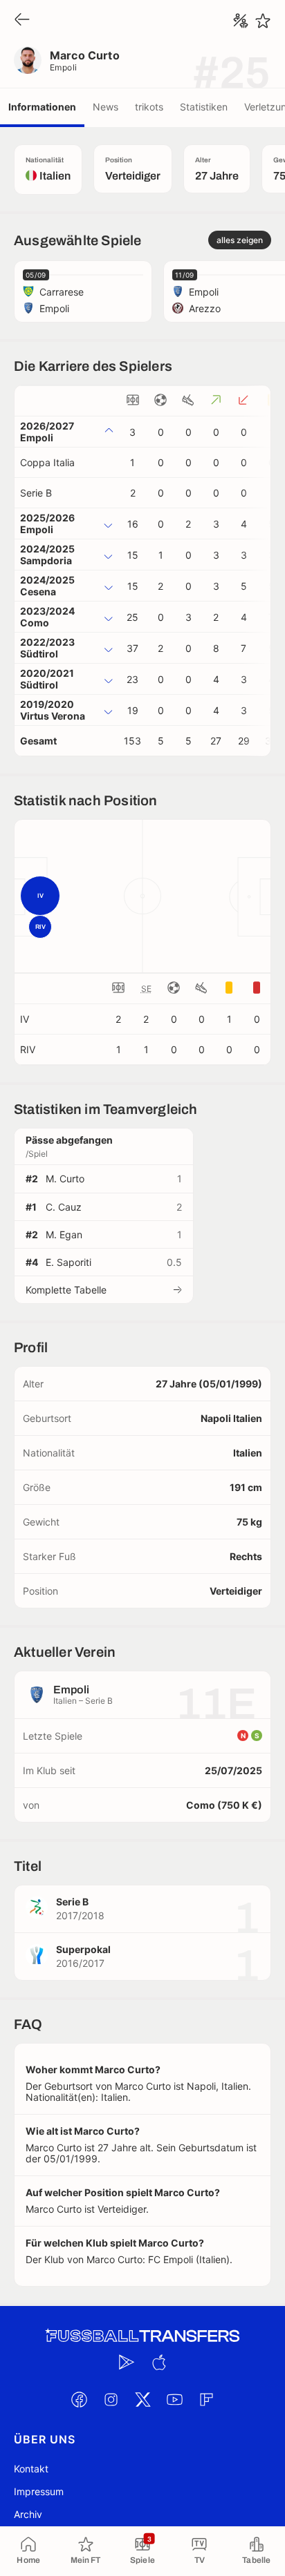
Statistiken (204, 107)
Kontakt (31, 2469)
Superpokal (83, 1949)
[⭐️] (263, 21)
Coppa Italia (47, 462)
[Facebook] (79, 2400)
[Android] (127, 2363)
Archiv (28, 2514)
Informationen (42, 107)
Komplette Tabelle (66, 1290)
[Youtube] (174, 2400)
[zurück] (22, 20)
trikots (149, 107)
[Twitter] (142, 2400)
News (105, 107)
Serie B (36, 493)
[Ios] (158, 2363)
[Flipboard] (206, 2400)
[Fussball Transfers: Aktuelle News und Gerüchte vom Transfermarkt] (142, 2336)
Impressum (39, 2491)
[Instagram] (111, 2400)
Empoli (64, 67)
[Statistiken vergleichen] (241, 21)
